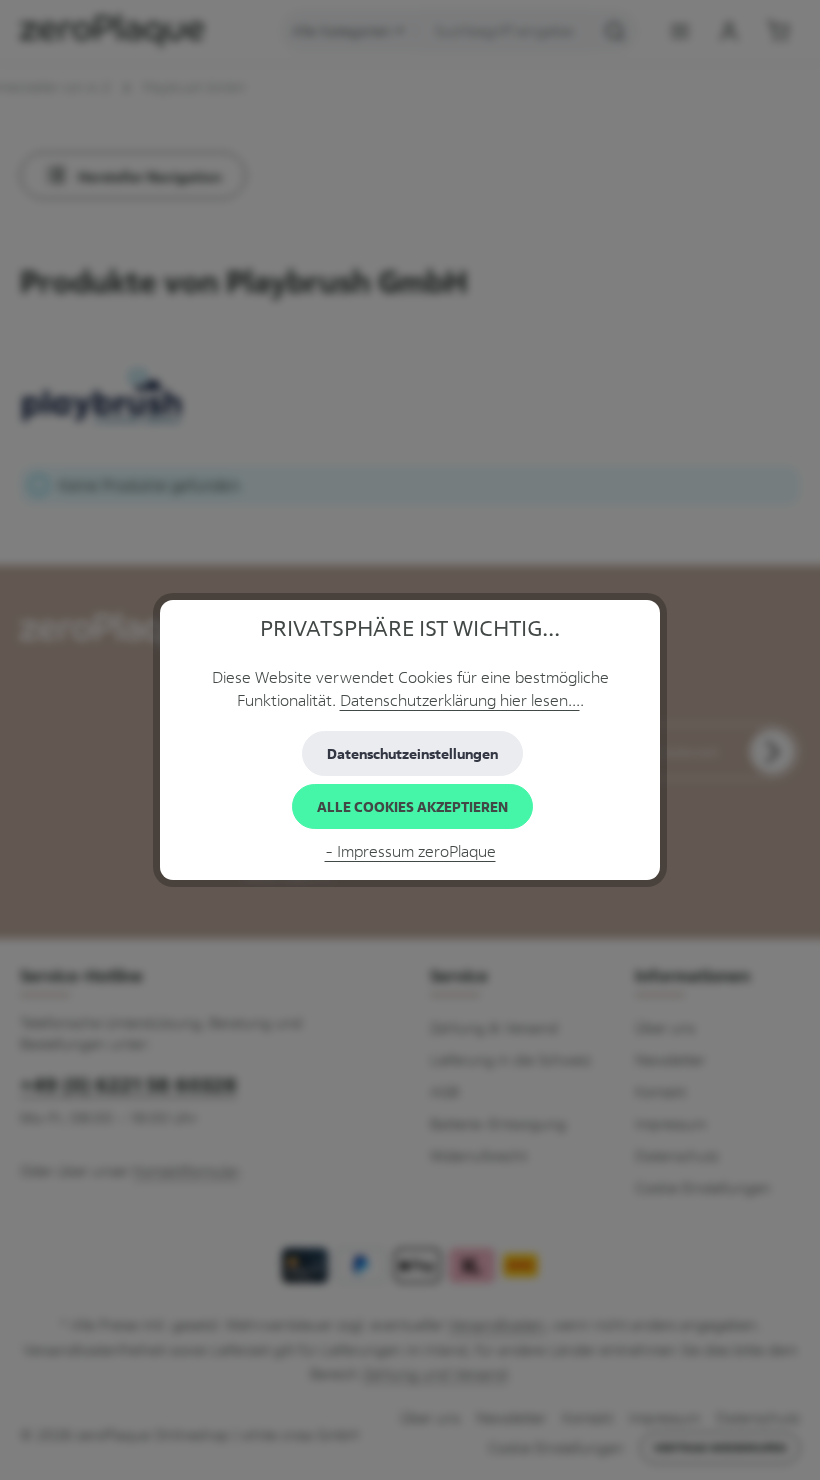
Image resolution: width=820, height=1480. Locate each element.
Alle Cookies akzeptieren (412, 806)
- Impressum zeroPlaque (410, 851)
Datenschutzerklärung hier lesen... (460, 700)
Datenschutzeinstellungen (412, 753)
